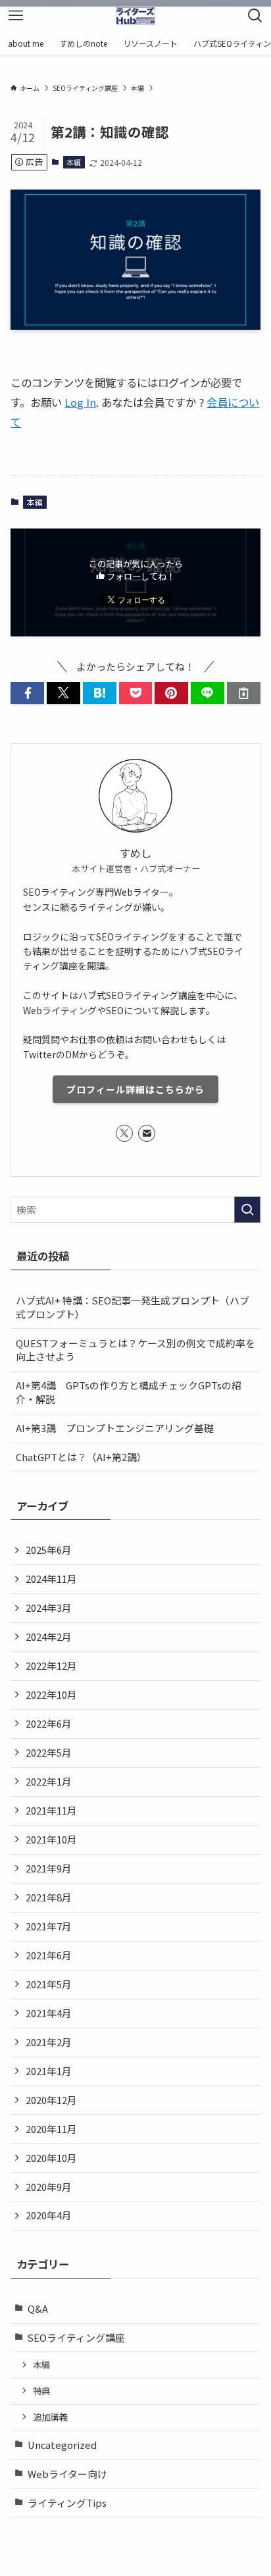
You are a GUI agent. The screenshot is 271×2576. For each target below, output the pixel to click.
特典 (41, 2391)
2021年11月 (51, 1810)
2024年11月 (51, 1579)
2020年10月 (51, 2158)
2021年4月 (49, 2013)
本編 (74, 162)
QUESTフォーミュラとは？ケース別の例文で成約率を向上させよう (135, 1350)
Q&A (38, 2308)
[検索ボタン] (255, 16)
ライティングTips (67, 2503)
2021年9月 (49, 1868)
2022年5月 (49, 1752)
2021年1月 (49, 2071)
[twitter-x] (124, 1133)
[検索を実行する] (247, 1210)
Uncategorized (62, 2445)
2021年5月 (49, 1984)
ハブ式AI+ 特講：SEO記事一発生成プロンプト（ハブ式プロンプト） (133, 1307)
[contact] (147, 1133)
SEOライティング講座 (76, 2337)
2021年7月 (49, 1926)
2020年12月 (51, 2100)
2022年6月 (49, 1723)
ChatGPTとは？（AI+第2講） (81, 1457)
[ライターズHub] (135, 16)
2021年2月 (49, 2042)
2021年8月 (49, 1897)
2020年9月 (49, 2187)
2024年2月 (49, 1636)
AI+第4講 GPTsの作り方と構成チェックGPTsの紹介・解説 (129, 1392)
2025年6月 (49, 1550)
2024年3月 (49, 1608)
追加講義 (50, 2417)
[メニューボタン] (16, 16)
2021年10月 (51, 1839)
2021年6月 (49, 1955)
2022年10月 (51, 1694)
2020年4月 (49, 2215)
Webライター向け (67, 2474)
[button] (27, 693)
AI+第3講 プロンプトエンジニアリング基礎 (115, 1428)
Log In (80, 402)
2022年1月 (49, 1781)
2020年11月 (51, 2129)
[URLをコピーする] (244, 693)
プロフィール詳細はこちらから (135, 1089)
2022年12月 (51, 1665)
